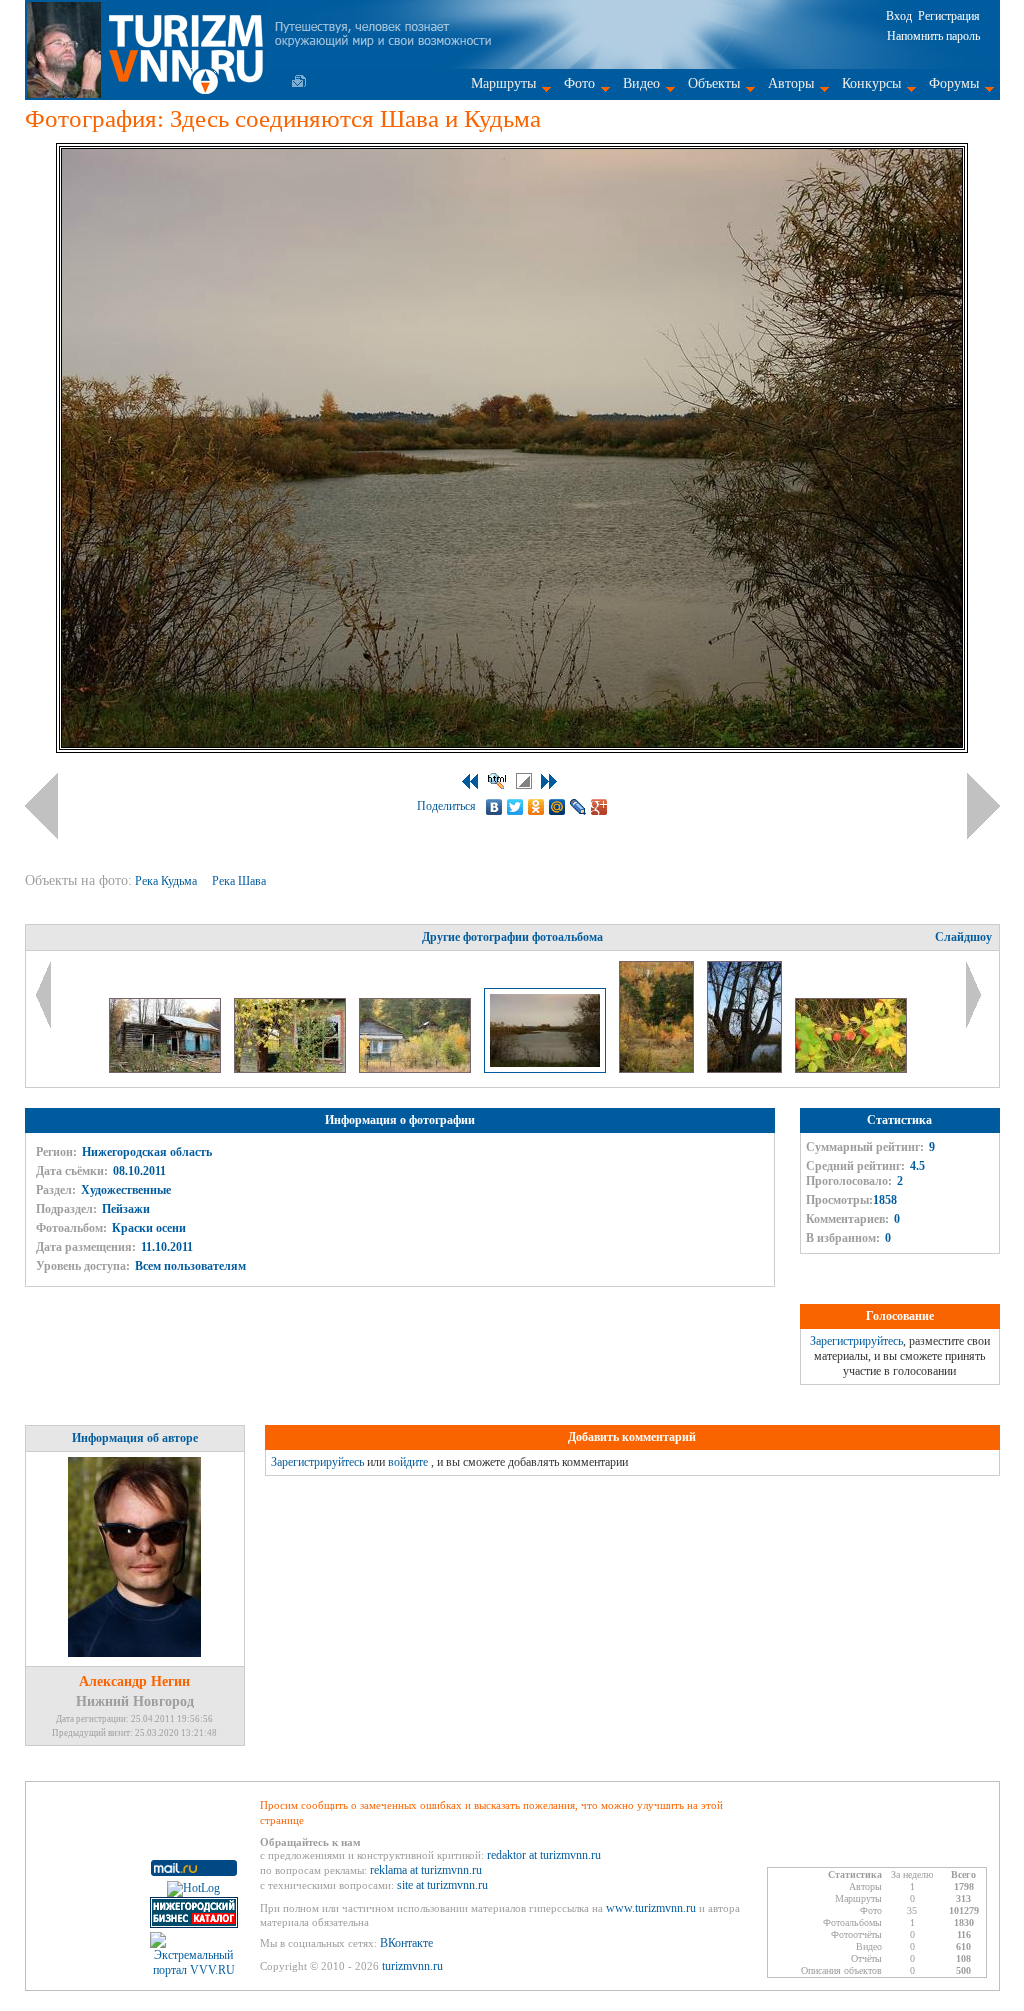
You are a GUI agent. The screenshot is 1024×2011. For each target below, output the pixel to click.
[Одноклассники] (536, 807)
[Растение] (851, 1069)
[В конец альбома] (549, 781)
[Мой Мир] (557, 807)
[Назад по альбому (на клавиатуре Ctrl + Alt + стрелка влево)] (41, 806)
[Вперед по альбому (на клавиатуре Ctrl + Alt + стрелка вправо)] (983, 806)
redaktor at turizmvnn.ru (544, 1855)
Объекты (714, 83)
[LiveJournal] (578, 807)
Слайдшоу (963, 937)
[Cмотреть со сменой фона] (524, 781)
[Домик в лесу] (658, 1069)
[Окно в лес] (291, 1069)
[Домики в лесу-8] (166, 1069)
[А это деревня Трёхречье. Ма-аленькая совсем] (416, 1069)
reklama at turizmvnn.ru (426, 1870)
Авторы (791, 83)
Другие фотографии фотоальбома (512, 937)
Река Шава (240, 881)
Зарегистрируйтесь (856, 1341)
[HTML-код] (497, 781)
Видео (641, 83)
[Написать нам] (299, 81)
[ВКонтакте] (494, 807)
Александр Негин (134, 1681)
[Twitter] (515, 807)
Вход (899, 16)
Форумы (954, 83)
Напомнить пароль (933, 36)
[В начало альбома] (470, 781)
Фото (579, 83)
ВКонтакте (406, 1943)
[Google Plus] (599, 807)
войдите (408, 1462)
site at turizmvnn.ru (442, 1885)
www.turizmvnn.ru (651, 1908)
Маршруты (503, 83)
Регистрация (949, 16)
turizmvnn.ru (412, 1966)
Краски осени (149, 1228)
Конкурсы (871, 83)
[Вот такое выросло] (746, 1069)
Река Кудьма (167, 881)
